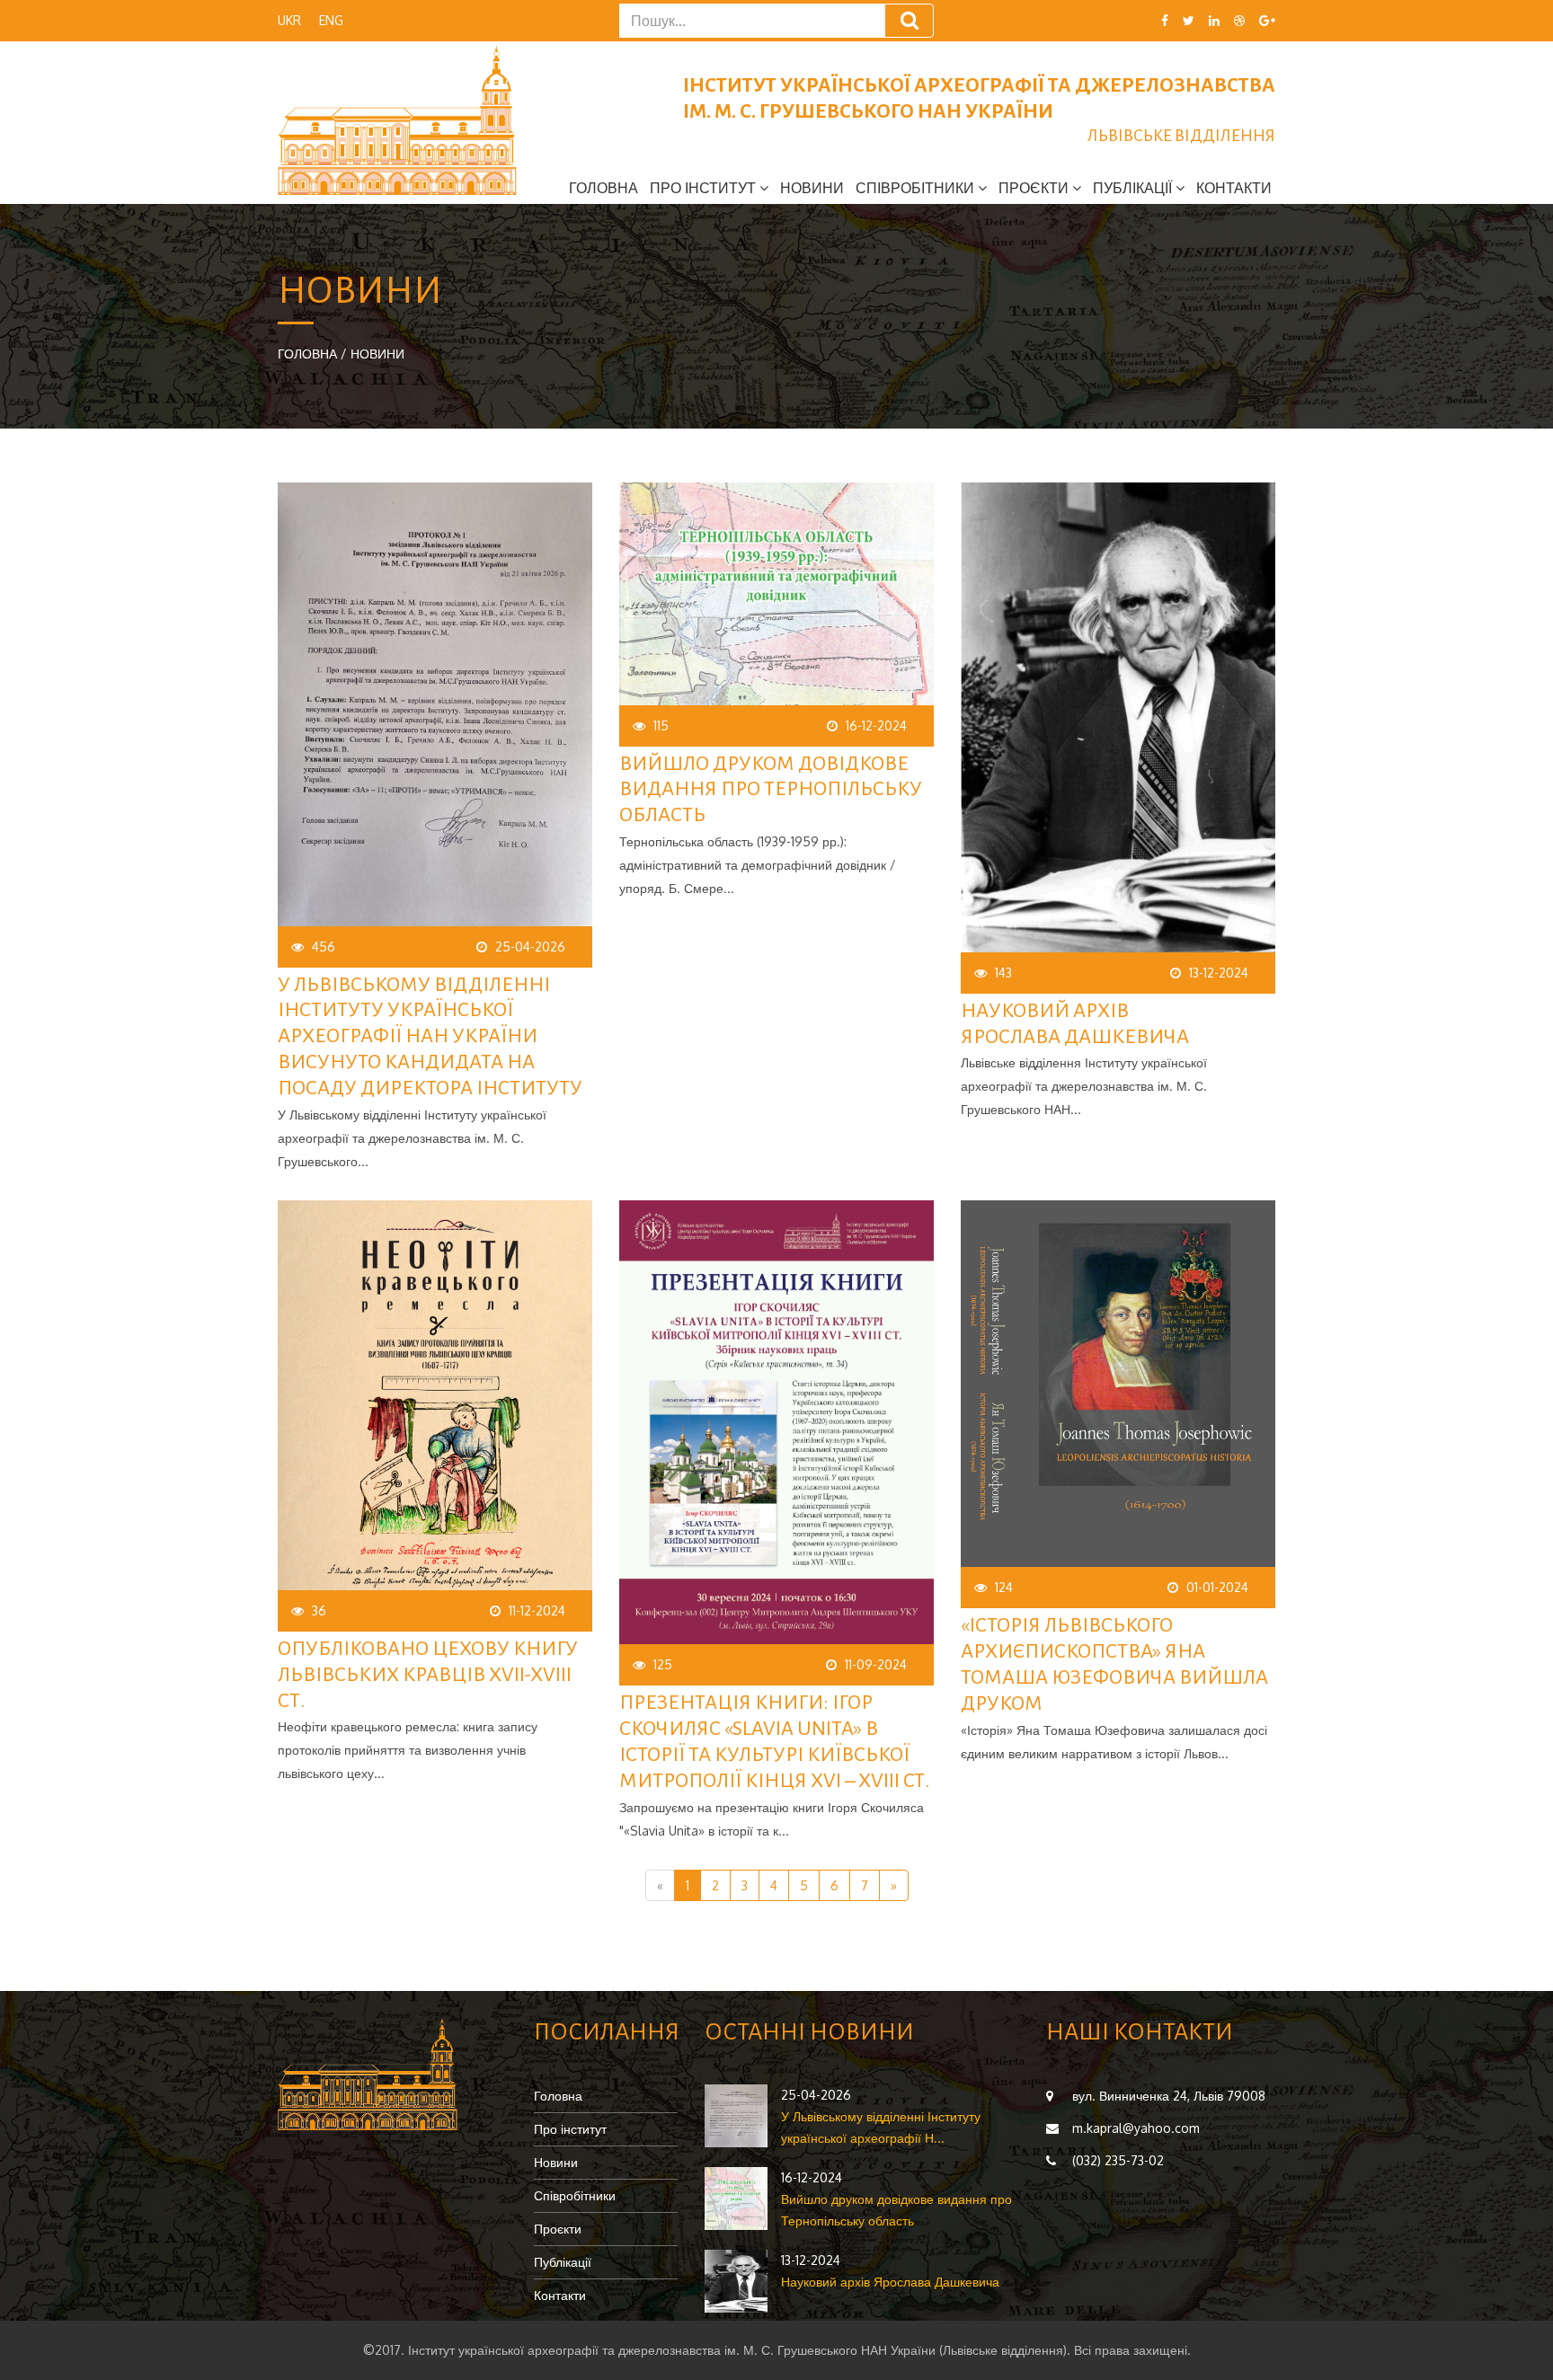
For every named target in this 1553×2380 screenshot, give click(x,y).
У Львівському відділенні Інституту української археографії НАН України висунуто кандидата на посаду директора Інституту (430, 1036)
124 (1004, 1587)
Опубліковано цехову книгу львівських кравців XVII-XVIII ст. (428, 1675)
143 (1003, 973)
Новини (812, 188)
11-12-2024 (537, 1610)
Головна (603, 188)
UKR (289, 20)
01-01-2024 (1217, 1587)
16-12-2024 (876, 726)
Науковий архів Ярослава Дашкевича (890, 2282)
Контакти (1234, 188)
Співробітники (575, 2195)
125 (663, 1664)
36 (319, 1610)
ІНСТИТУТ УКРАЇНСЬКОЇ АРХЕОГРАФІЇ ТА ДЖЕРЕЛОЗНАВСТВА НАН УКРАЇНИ (979, 110)
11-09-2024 (876, 1664)
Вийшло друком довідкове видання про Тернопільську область (771, 790)
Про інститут (570, 2129)
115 (661, 726)
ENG (331, 20)
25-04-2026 (530, 947)
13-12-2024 (1219, 973)
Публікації (563, 2262)
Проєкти (558, 2229)
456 (324, 947)
